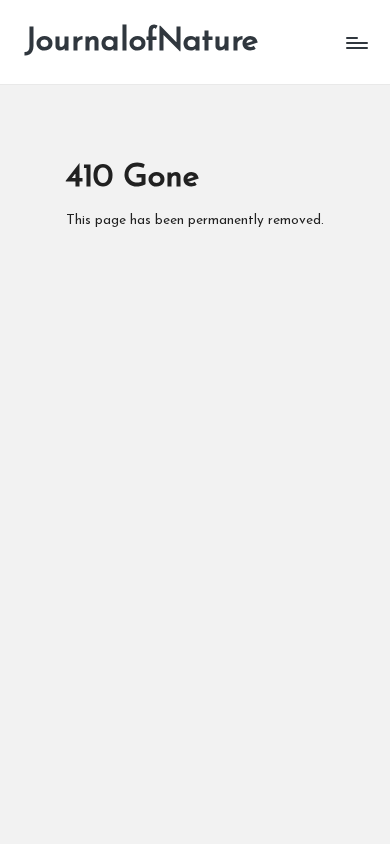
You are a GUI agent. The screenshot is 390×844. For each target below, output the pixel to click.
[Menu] (356, 42)
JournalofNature (141, 42)
